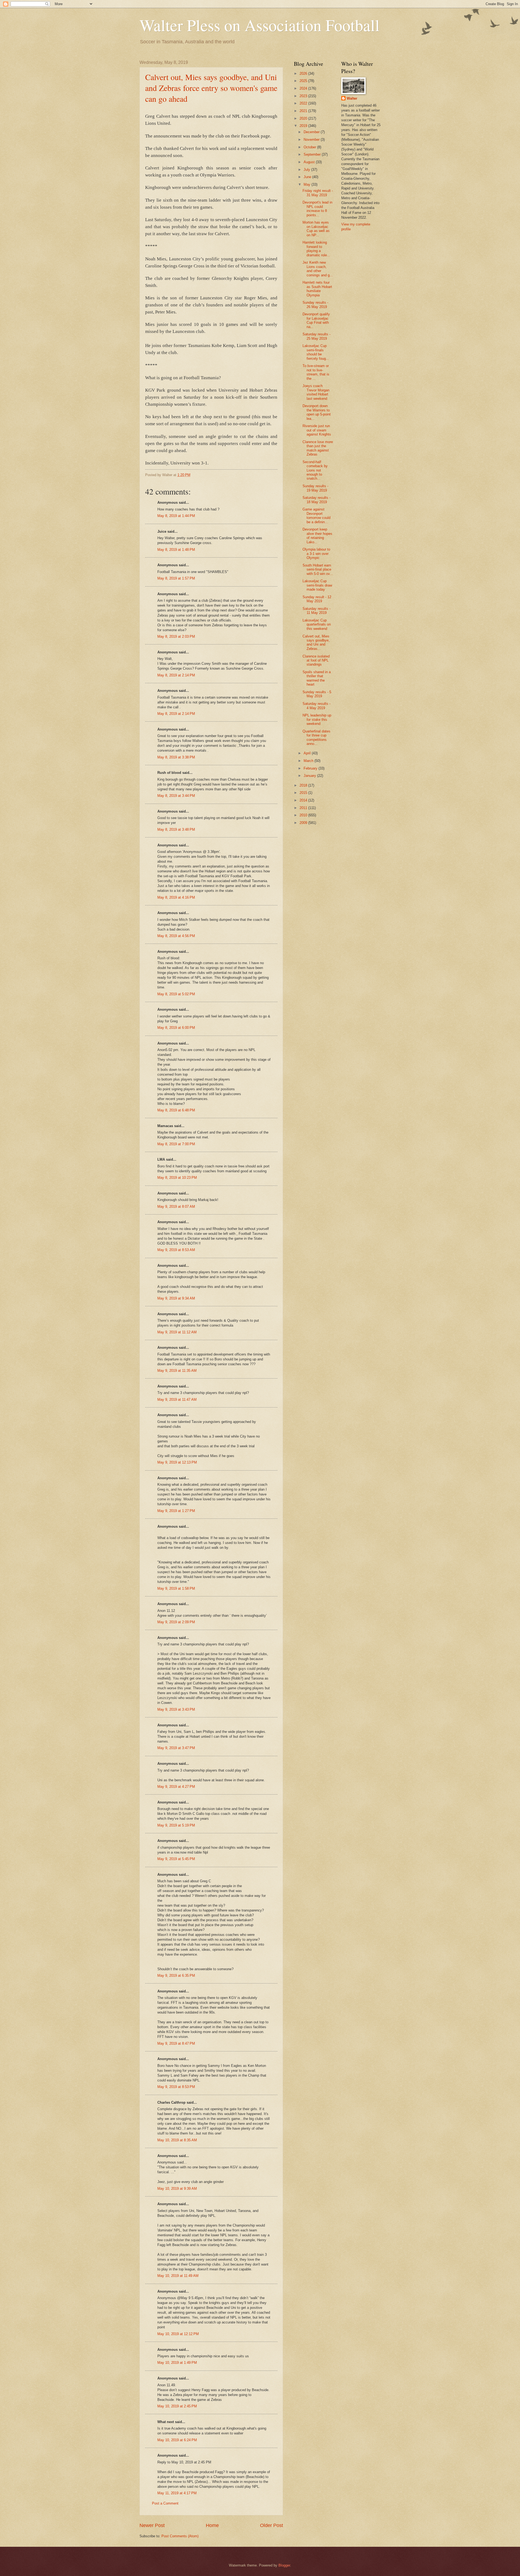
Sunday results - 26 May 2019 (315, 305)
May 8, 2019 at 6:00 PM (176, 1028)
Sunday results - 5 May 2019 (317, 694)
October (310, 147)
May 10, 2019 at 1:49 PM (177, 2363)
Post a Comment (165, 2503)
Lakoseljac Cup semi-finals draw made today (317, 585)
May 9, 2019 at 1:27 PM (176, 1511)
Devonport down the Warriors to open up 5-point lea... (317, 412)
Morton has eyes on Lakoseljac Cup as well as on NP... (316, 229)
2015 (304, 793)
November (312, 140)
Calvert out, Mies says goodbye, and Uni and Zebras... (316, 642)
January (310, 776)
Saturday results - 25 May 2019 (316, 336)
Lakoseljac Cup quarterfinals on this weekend (317, 624)
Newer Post (152, 2525)
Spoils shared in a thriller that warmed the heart (317, 678)
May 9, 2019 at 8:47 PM (176, 2043)
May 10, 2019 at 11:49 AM (178, 2276)
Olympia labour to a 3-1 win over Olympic (316, 554)
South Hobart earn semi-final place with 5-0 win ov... (318, 569)
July (307, 170)
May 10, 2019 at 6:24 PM (177, 2440)
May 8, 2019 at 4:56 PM (176, 936)
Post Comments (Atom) (180, 2536)
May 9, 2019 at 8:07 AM (176, 1207)
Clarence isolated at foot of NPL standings (316, 660)
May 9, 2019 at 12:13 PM (177, 1462)
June (308, 177)
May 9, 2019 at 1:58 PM (176, 1588)
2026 (304, 73)
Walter (352, 98)
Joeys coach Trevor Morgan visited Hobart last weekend (316, 392)
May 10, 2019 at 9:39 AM (177, 2189)
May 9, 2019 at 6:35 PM (176, 1976)
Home (212, 2525)
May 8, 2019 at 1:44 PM (176, 516)
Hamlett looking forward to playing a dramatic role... (316, 249)
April (308, 753)
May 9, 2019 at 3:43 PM (176, 1709)
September (313, 154)
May (308, 184)
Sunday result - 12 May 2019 (317, 599)
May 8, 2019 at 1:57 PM (176, 578)
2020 (304, 118)
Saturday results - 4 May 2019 (316, 706)
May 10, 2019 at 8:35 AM (177, 2140)
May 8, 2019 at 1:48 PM (176, 550)
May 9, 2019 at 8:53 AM (176, 1250)
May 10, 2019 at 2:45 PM (177, 2406)
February (311, 768)
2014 (304, 800)
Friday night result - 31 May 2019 (318, 193)
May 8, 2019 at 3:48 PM (176, 829)
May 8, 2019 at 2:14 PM (176, 675)
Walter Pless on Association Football (260, 25)
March (309, 761)
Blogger (284, 2565)
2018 (304, 785)
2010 (304, 815)
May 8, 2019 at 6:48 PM (176, 1110)
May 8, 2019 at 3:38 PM (176, 757)
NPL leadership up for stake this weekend (317, 719)
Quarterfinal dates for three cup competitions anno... (316, 737)
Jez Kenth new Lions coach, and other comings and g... (318, 269)
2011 (304, 808)
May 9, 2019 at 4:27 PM (176, 1787)
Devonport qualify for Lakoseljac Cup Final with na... (316, 320)
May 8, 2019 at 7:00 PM (176, 1144)
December (312, 132)
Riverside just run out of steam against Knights (317, 430)
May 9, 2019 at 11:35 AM (177, 1371)
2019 (304, 126)
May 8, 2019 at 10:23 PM (177, 1178)
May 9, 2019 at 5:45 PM (176, 1859)
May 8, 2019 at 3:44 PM (176, 796)
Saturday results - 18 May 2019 (316, 500)
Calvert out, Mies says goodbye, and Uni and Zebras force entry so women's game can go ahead (211, 88)
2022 (304, 103)
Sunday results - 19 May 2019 (315, 488)
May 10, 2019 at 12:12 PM (178, 2334)
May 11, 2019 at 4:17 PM (177, 2493)
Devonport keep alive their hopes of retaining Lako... (317, 536)
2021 (304, 111)
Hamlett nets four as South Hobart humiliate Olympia (317, 289)
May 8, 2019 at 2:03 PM (176, 636)
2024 (304, 88)
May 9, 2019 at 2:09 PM (176, 1622)
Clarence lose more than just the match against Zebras (318, 448)
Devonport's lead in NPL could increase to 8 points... (317, 209)
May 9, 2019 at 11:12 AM (177, 1332)
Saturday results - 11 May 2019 (316, 611)
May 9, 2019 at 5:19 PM (176, 1825)
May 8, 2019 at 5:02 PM (176, 994)
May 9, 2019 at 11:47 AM (177, 1400)
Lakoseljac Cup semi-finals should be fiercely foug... (316, 352)
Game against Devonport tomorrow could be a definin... (316, 515)
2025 (304, 81)
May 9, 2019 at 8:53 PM (176, 2087)
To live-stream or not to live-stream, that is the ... (316, 372)
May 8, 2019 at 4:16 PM (176, 897)
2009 (304, 823)
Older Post (272, 2525)
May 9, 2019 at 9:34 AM (176, 1298)
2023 (304, 96)
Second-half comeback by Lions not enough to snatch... (315, 470)
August (310, 162)
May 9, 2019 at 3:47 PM (176, 1748)
